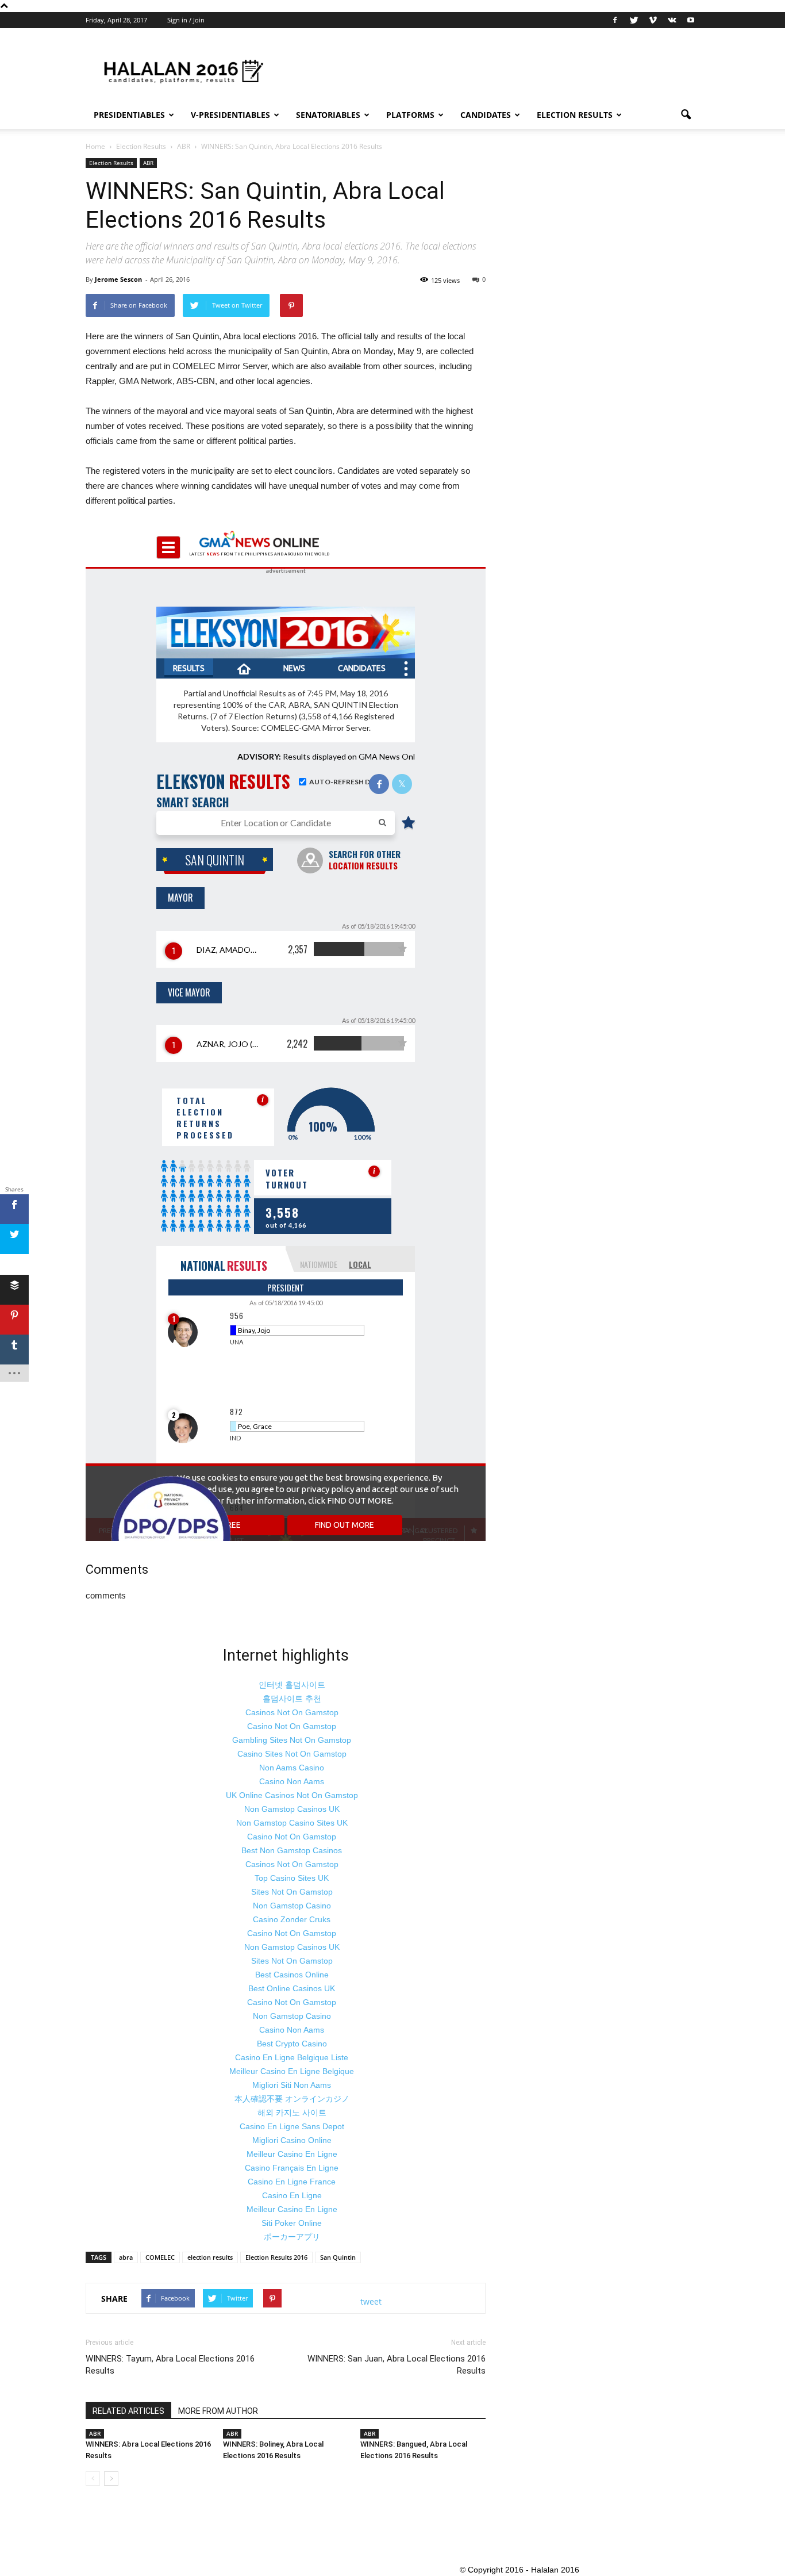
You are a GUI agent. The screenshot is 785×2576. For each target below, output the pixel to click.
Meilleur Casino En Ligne (292, 2154)
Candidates (486, 115)
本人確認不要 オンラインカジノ (292, 2099)
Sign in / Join (186, 20)
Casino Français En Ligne (292, 2168)
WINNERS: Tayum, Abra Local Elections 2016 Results (170, 2365)
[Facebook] (615, 20)
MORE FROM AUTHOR (218, 2411)
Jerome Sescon (118, 279)
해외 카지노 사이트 (292, 2113)
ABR (148, 163)
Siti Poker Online (292, 2223)
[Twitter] (634, 20)
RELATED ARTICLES (128, 2411)
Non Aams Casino (292, 1768)
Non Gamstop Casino (292, 1906)
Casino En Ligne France (292, 2182)
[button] (686, 115)
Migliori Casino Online (292, 2140)
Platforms (410, 115)
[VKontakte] (672, 20)
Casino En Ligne (292, 2195)
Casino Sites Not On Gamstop (292, 1754)
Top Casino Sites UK (292, 1878)
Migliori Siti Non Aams (292, 2085)
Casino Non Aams (292, 1781)
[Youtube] (691, 20)
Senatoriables (328, 115)
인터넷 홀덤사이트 (292, 1685)
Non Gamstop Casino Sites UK (292, 1823)
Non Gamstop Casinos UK (292, 1809)
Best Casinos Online (292, 1975)
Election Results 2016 (276, 2257)
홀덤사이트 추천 (292, 1699)
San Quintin (338, 2257)
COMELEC (160, 2257)
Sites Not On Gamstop (292, 1892)
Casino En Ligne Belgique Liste (292, 2057)
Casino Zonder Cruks (292, 1919)
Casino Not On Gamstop (292, 1726)
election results (210, 2257)
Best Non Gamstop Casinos (292, 1850)
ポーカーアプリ (292, 2237)
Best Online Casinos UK (292, 1988)
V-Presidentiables (230, 115)
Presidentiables (129, 115)
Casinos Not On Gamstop (292, 1712)
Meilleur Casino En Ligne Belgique (292, 2071)
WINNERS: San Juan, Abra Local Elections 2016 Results (397, 2365)
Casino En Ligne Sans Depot (292, 2126)
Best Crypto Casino (292, 2044)
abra (126, 2257)
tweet (371, 2301)
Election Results (575, 115)
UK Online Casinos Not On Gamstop (292, 1795)
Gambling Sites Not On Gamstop (292, 1740)
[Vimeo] (653, 20)
